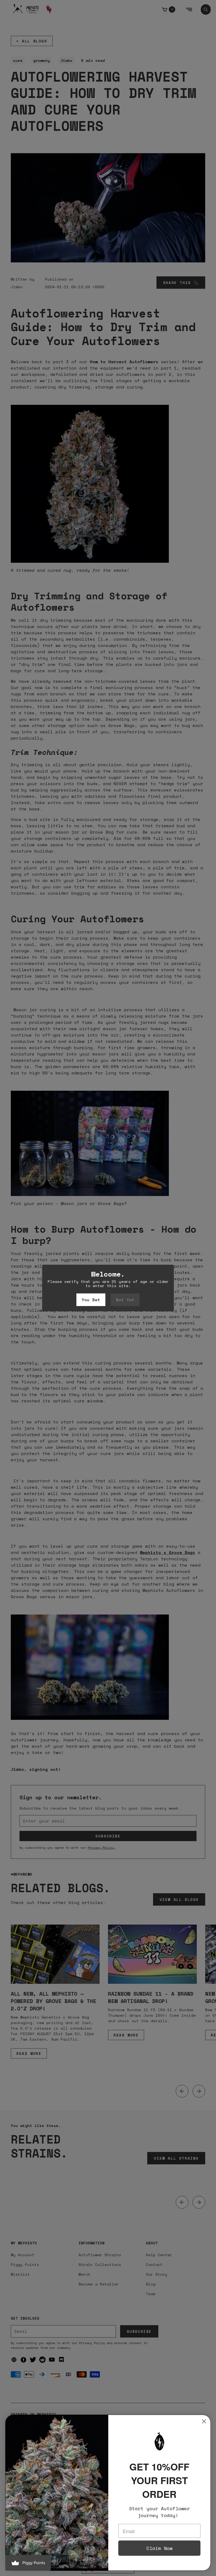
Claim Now (159, 2548)
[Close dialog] (204, 2421)
